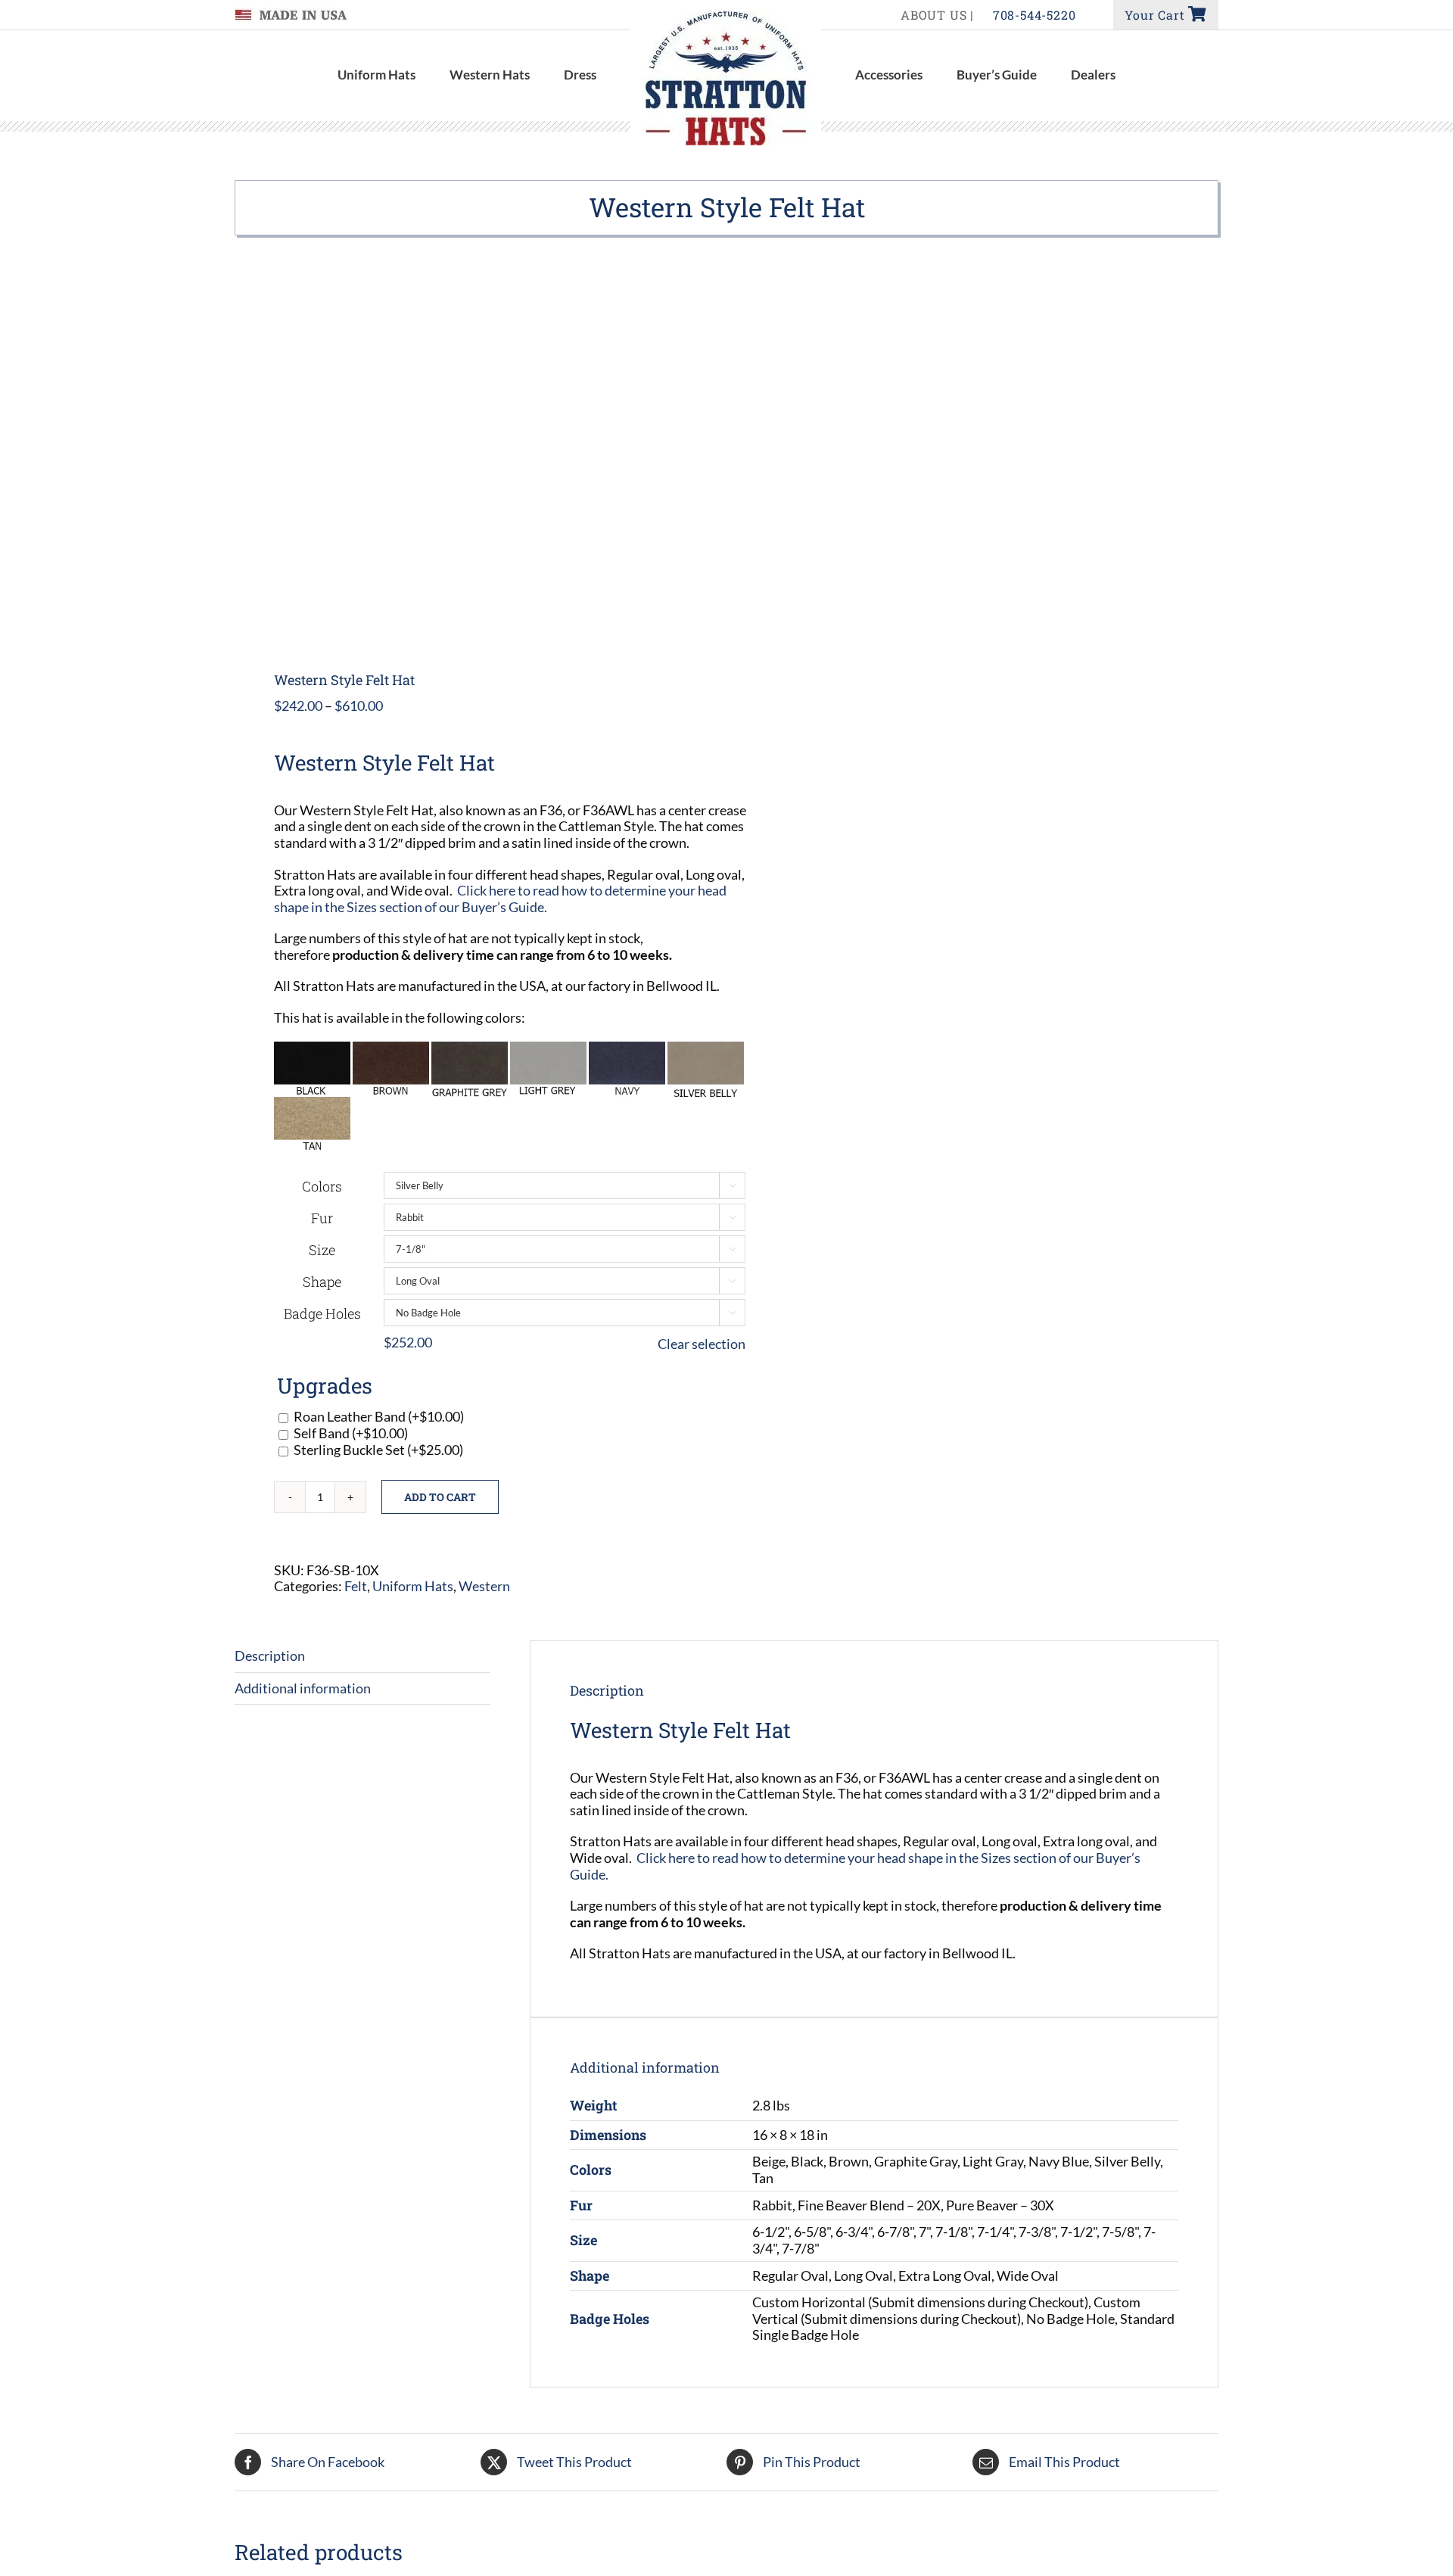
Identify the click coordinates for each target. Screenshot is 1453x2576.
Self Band (351, 1433)
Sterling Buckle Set (378, 1450)
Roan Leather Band (379, 1416)
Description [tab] (270, 1656)
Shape (322, 1282)
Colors (322, 1186)
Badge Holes (322, 1313)
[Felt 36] (471, 455)
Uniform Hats (413, 1586)
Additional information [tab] (303, 1688)
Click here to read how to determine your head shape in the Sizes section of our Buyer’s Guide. (500, 899)
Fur (322, 1218)
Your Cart (1156, 15)
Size (322, 1250)
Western (484, 1586)
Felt (356, 1586)
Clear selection (702, 1344)
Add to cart (440, 1497)
